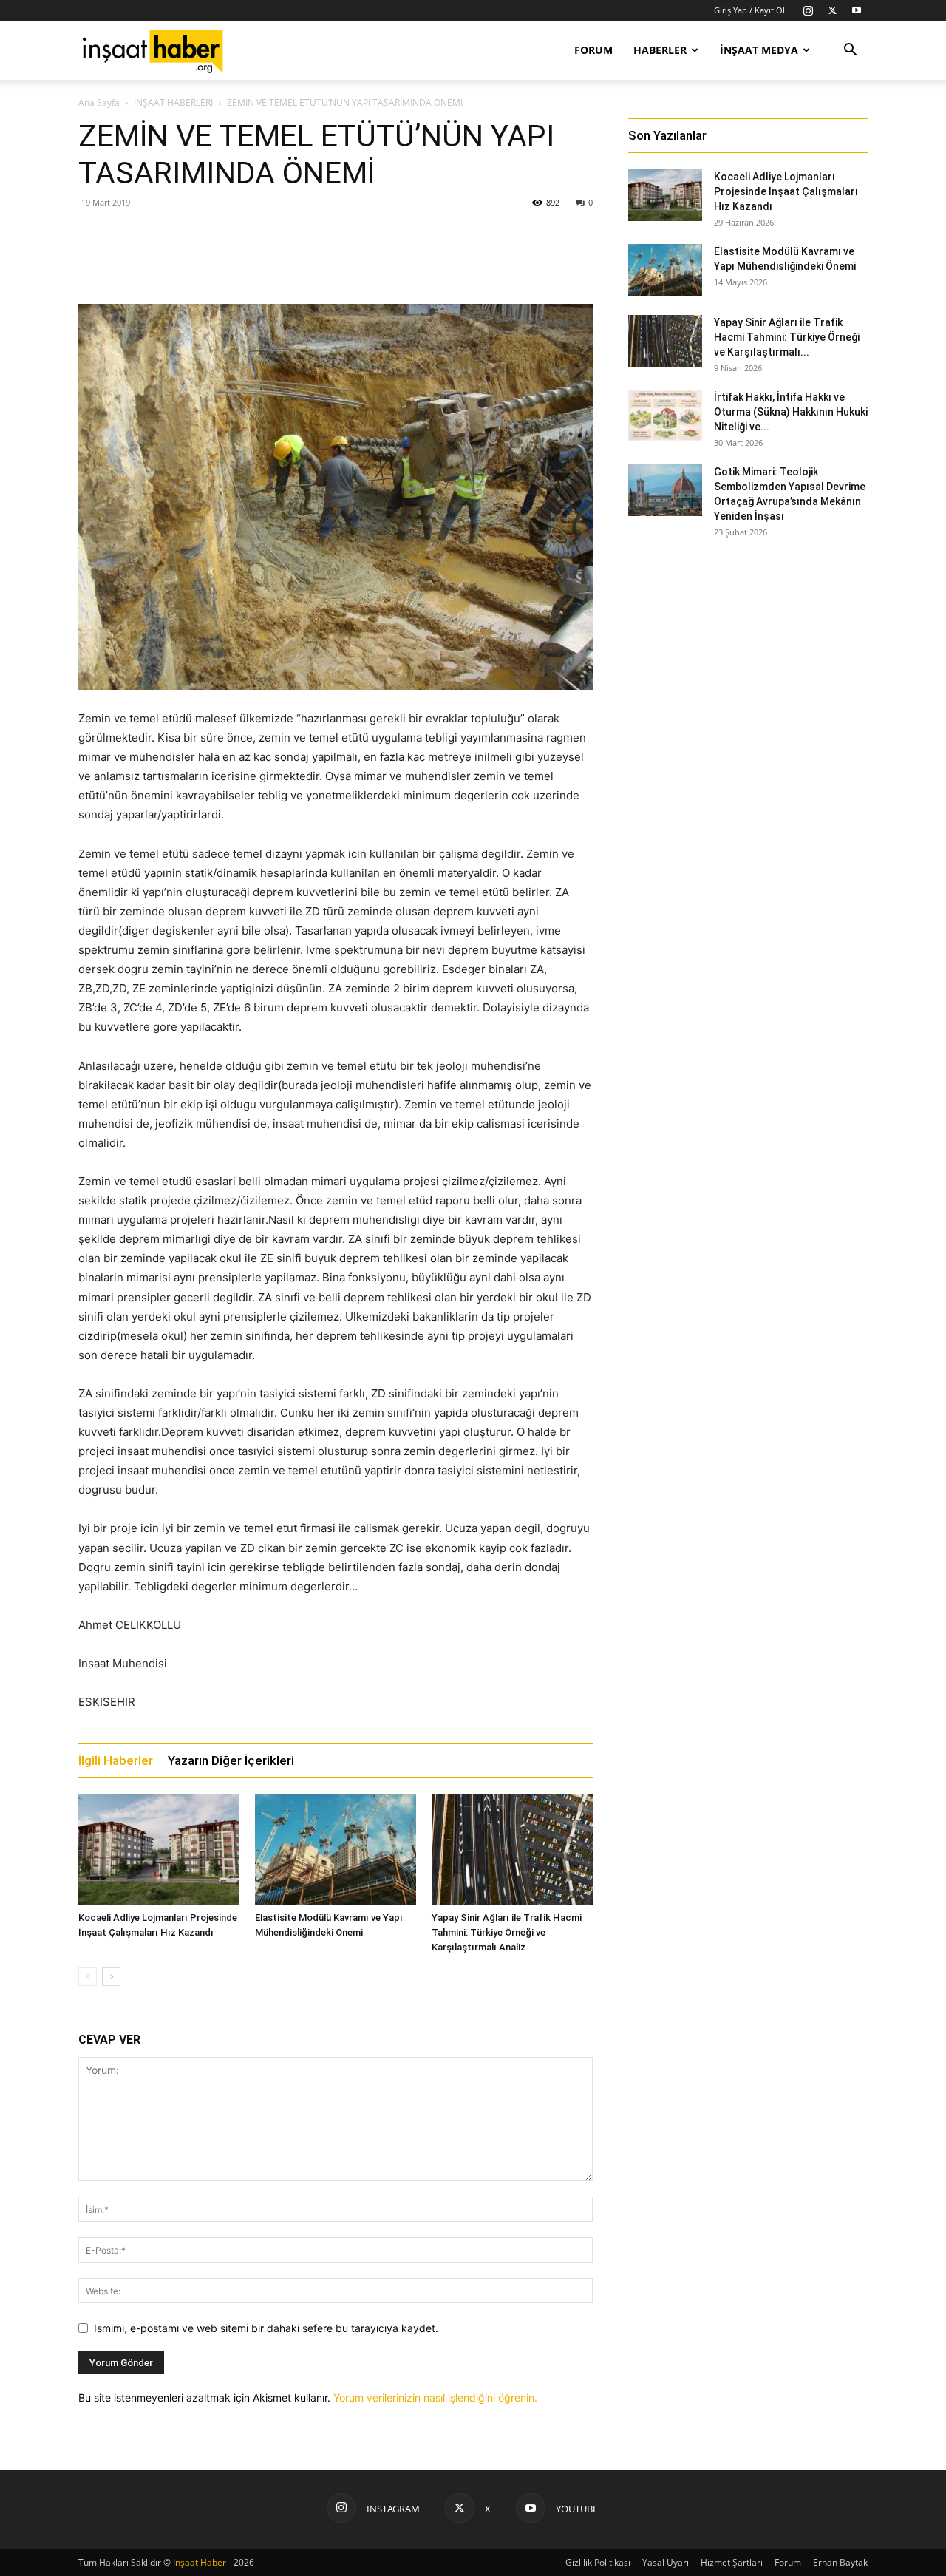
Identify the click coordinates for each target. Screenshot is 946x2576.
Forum (593, 50)
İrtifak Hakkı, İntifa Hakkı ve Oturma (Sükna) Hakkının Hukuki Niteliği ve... (791, 412)
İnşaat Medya (759, 50)
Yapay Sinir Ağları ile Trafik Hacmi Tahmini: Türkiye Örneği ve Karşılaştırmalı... (787, 337)
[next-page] (111, 1977)
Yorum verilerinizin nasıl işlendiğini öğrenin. (435, 2397)
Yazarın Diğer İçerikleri (231, 1760)
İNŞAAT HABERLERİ (173, 102)
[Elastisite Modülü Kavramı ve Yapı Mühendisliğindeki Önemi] (336, 1850)
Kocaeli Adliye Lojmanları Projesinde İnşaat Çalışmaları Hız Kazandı (786, 191)
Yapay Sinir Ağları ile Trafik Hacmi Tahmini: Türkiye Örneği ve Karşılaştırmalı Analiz (507, 1932)
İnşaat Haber (200, 2562)
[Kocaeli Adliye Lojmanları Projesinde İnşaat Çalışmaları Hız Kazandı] (159, 1850)
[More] (520, 262)
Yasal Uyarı (666, 2562)
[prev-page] (88, 1977)
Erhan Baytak (840, 2562)
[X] (832, 10)
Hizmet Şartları (732, 2562)
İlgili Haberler (116, 1760)
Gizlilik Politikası (598, 2562)
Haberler (660, 50)
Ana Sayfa (99, 102)
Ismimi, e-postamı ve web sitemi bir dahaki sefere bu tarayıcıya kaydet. (266, 2328)
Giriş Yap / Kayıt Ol (749, 10)
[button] (850, 51)
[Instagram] (808, 10)
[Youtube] (857, 10)
